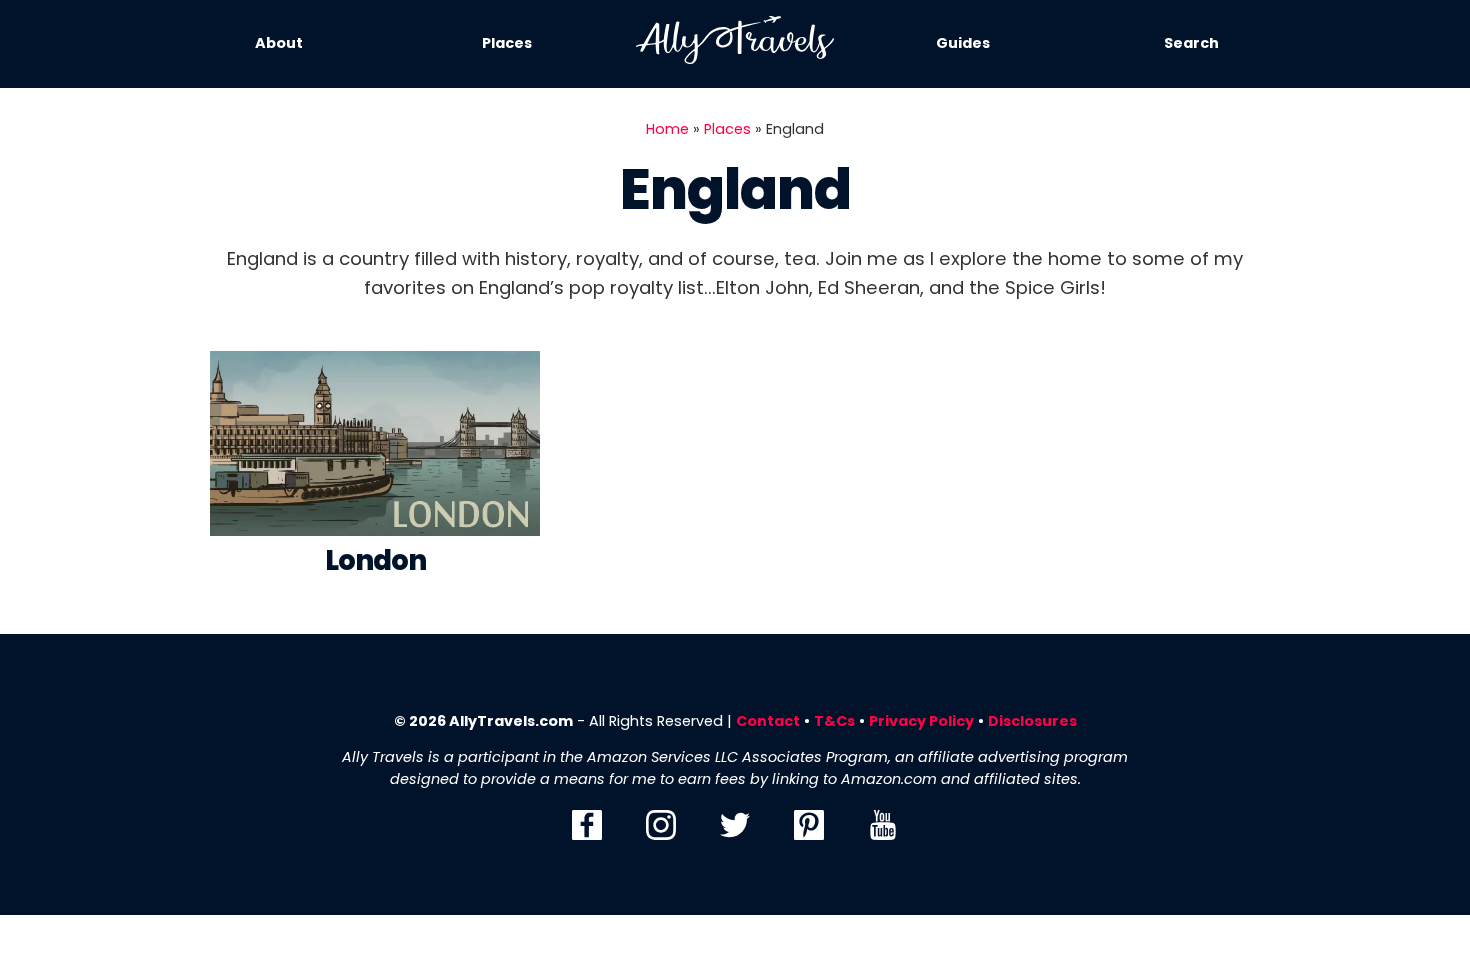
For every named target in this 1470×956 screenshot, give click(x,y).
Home (667, 129)
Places (507, 43)
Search (1191, 43)
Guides (963, 43)
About (279, 43)
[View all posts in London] (375, 448)
